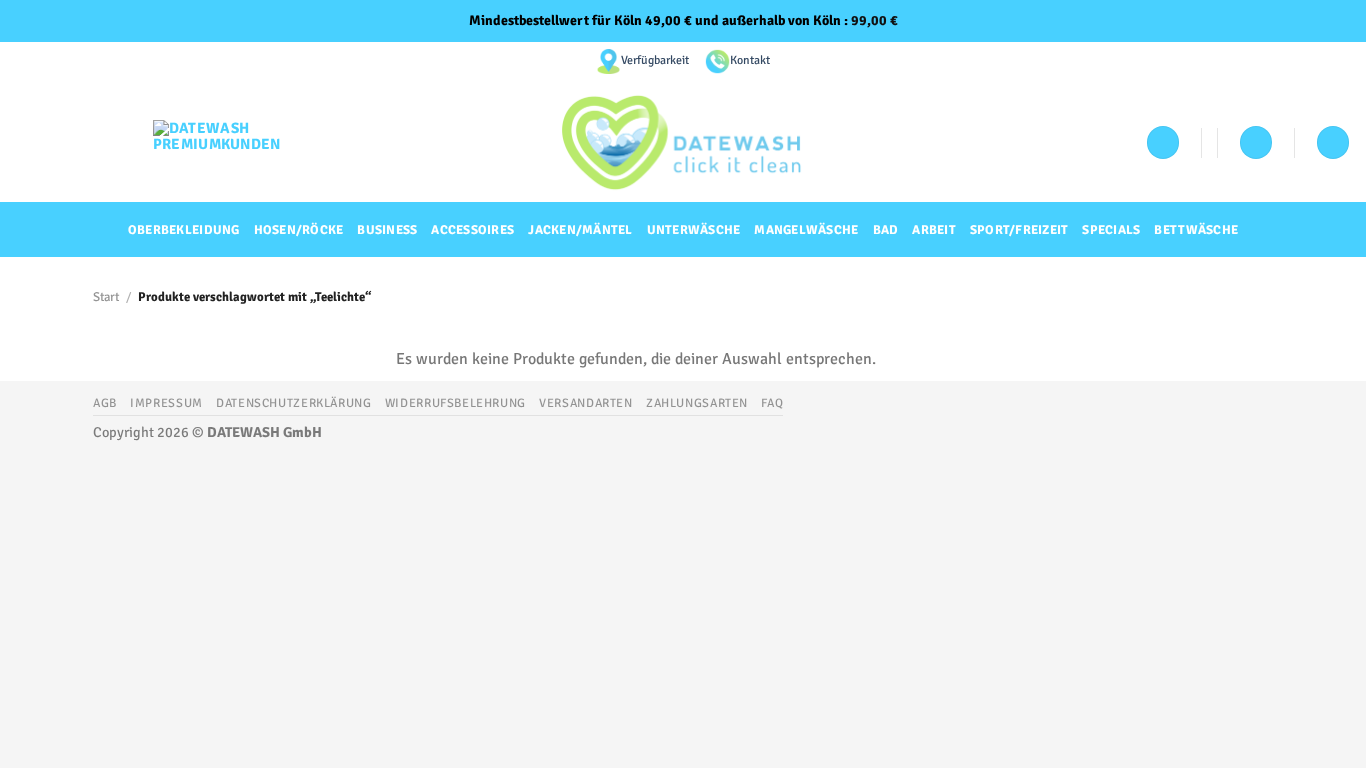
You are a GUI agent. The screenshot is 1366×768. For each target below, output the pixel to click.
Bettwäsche (1196, 230)
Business (387, 230)
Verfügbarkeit (655, 60)
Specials (1111, 230)
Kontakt (750, 60)
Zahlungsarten (697, 403)
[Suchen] (1333, 142)
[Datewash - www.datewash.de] (683, 142)
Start (106, 297)
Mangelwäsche (806, 230)
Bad (886, 230)
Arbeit (934, 230)
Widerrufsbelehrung (455, 403)
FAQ (772, 403)
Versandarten (585, 403)
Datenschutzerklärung (293, 403)
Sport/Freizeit (1019, 230)
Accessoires (472, 230)
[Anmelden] (1163, 142)
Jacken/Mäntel (580, 230)
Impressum (166, 403)
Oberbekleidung (184, 230)
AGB (105, 403)
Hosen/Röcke (299, 230)
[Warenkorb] (1256, 142)
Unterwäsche (694, 230)
